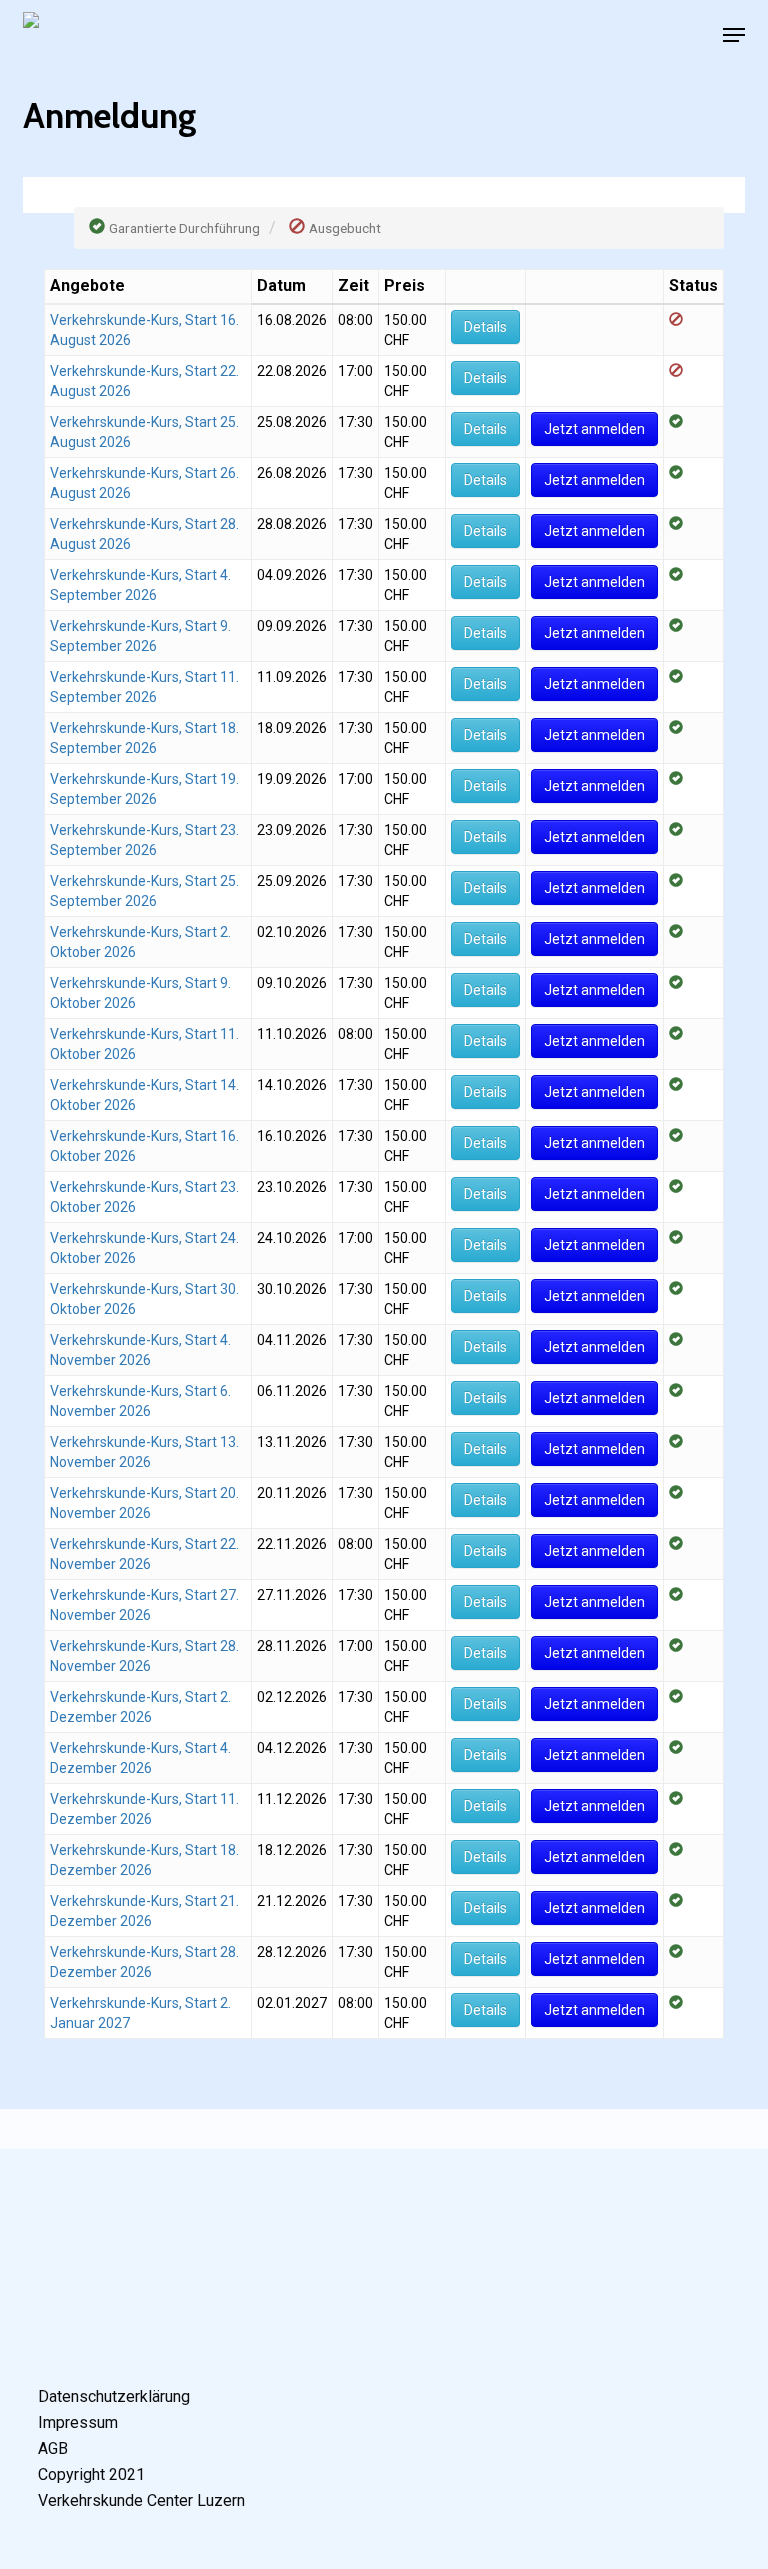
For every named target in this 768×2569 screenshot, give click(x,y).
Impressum (78, 2422)
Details (485, 327)
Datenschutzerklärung (114, 2396)
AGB (53, 2448)
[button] (734, 35)
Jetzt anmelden (594, 429)
